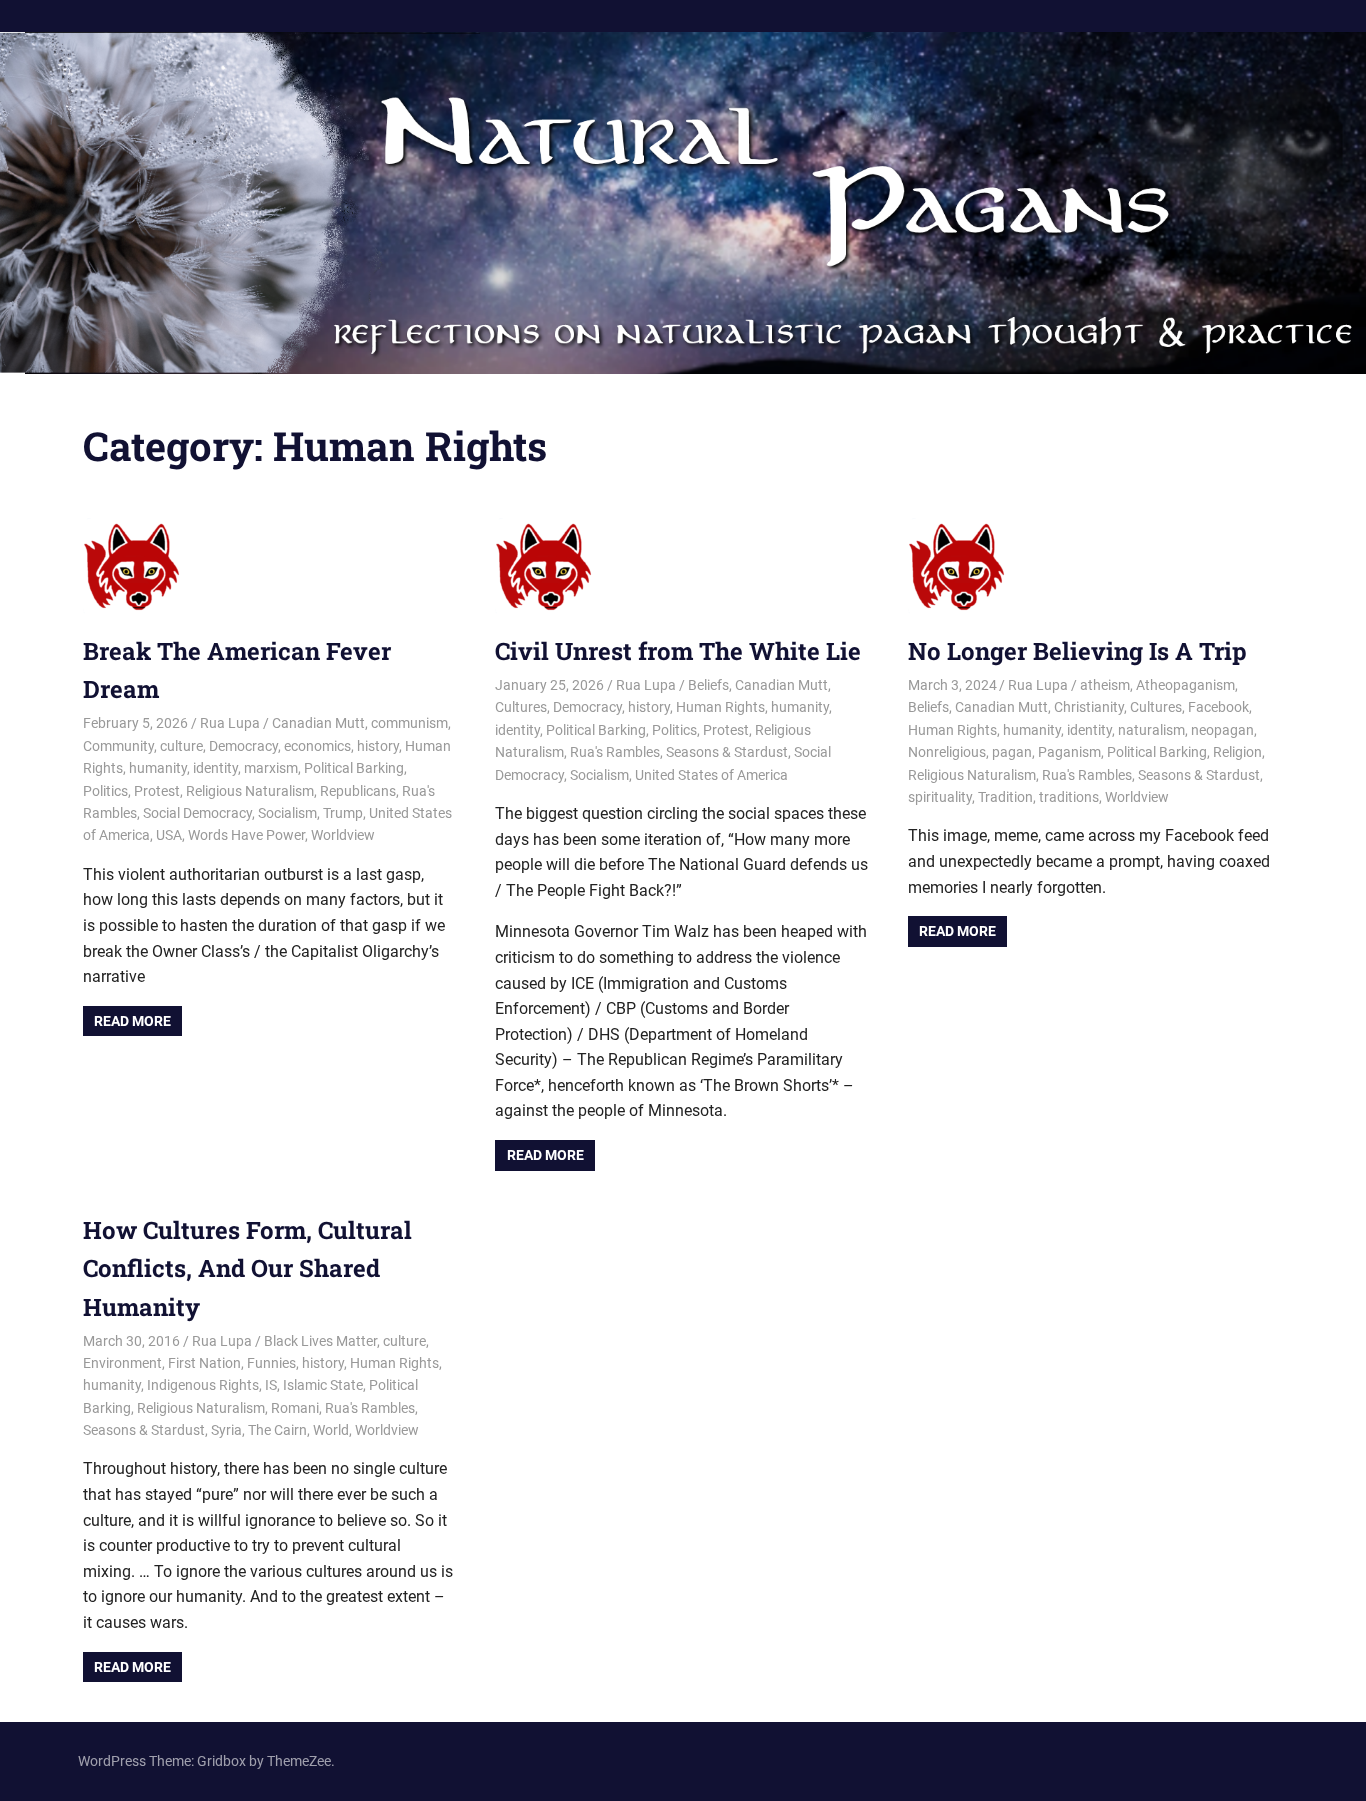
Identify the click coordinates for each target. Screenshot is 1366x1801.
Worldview (343, 835)
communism (409, 723)
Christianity (1089, 707)
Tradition (1005, 797)
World (331, 1430)
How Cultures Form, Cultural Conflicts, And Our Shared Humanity (247, 1268)
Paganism (1069, 752)
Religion (1237, 752)
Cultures (521, 707)
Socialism (287, 813)
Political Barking (354, 768)
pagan (1012, 752)
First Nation (204, 1363)
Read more (132, 1021)
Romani (295, 1408)
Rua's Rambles (615, 752)
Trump (343, 813)
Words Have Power (246, 835)
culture (181, 746)
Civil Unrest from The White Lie (678, 651)
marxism (271, 768)
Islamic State (323, 1385)
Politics (105, 791)
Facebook (1218, 707)
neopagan (1222, 730)
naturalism (1151, 730)
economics (317, 746)
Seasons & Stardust (727, 752)
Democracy (243, 746)
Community (118, 746)
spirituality (940, 797)
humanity (158, 768)
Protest (157, 791)
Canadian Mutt (318, 723)
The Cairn (277, 1430)
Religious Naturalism (250, 791)
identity (215, 768)
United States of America (711, 775)
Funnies (271, 1363)
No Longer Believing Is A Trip (1077, 651)
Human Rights (720, 707)
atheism (1105, 685)
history (378, 746)
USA (169, 835)
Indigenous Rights (203, 1385)
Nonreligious (947, 752)
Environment (122, 1363)
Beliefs (708, 685)
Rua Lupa (230, 723)
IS (271, 1385)
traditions (1069, 797)
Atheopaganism (1185, 685)
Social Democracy (197, 813)
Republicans (358, 791)
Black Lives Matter (320, 1341)
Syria (226, 1430)
